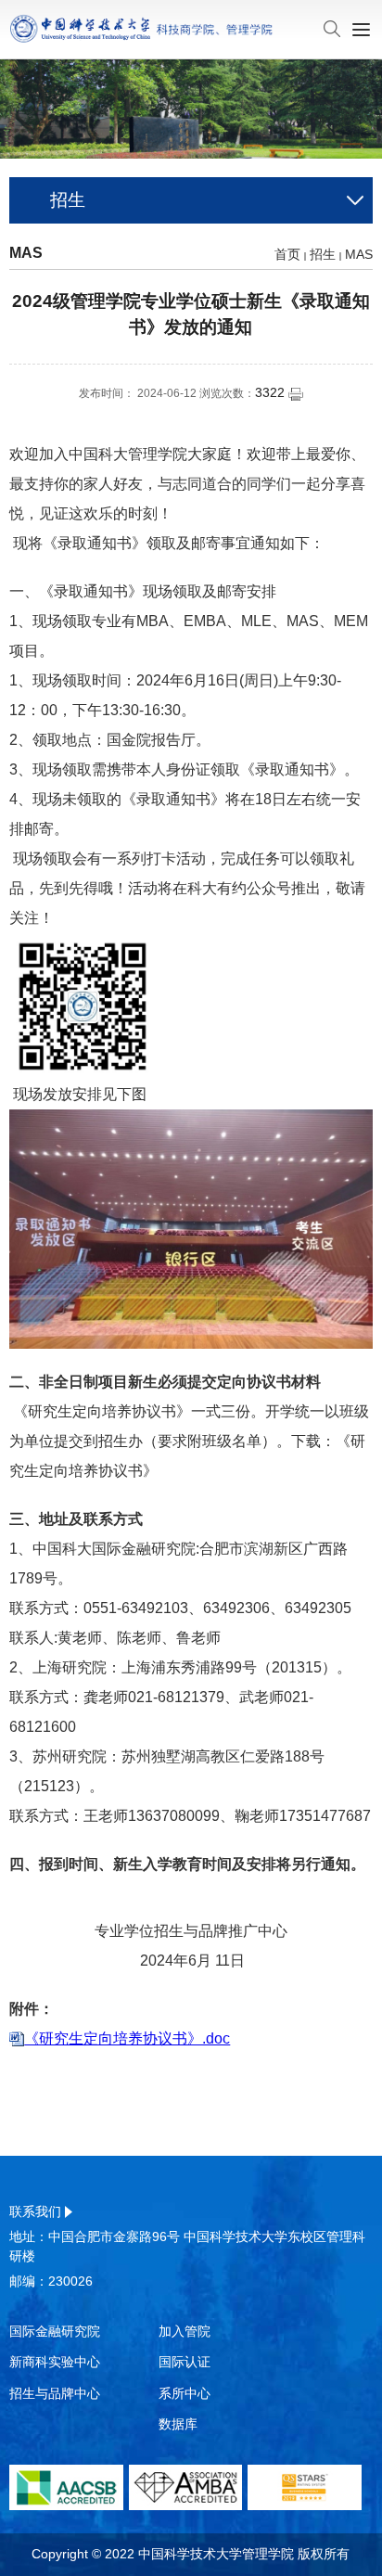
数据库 (178, 2424)
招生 (323, 254)
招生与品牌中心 (55, 2393)
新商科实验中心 (55, 2362)
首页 (287, 254)
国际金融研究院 (55, 2331)
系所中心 (185, 2393)
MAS (359, 254)
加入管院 (185, 2331)
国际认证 (185, 2362)
